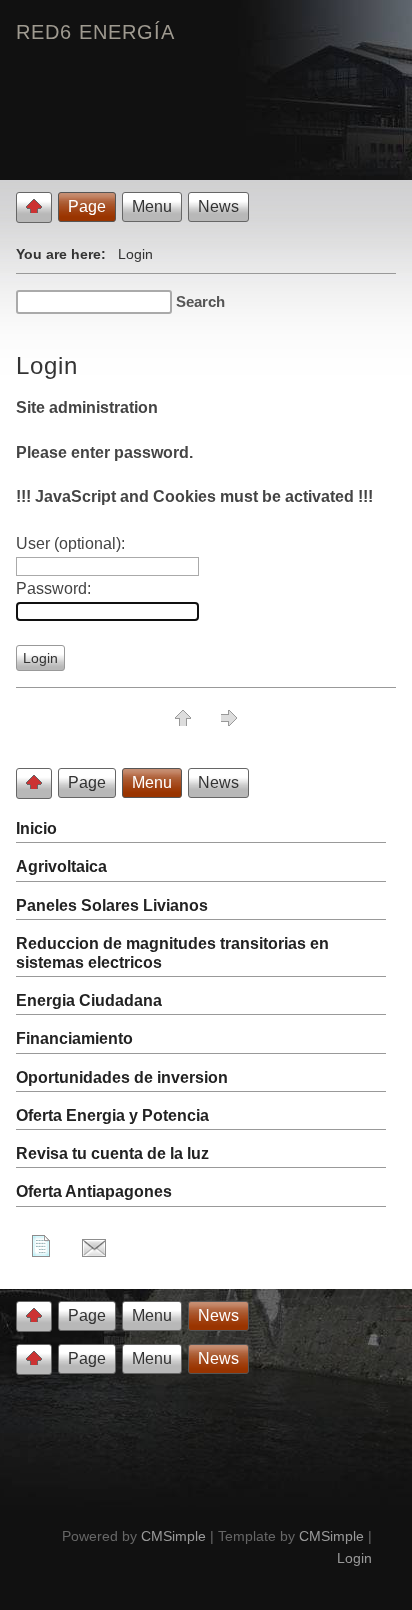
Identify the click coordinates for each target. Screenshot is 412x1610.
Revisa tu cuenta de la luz (112, 1153)
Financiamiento (74, 1038)
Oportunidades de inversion (122, 1077)
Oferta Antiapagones (94, 1191)
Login (354, 1558)
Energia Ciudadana (89, 1000)
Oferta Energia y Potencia (112, 1115)
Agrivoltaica (61, 866)
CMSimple (173, 1536)
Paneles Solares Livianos (112, 905)
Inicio (36, 828)
